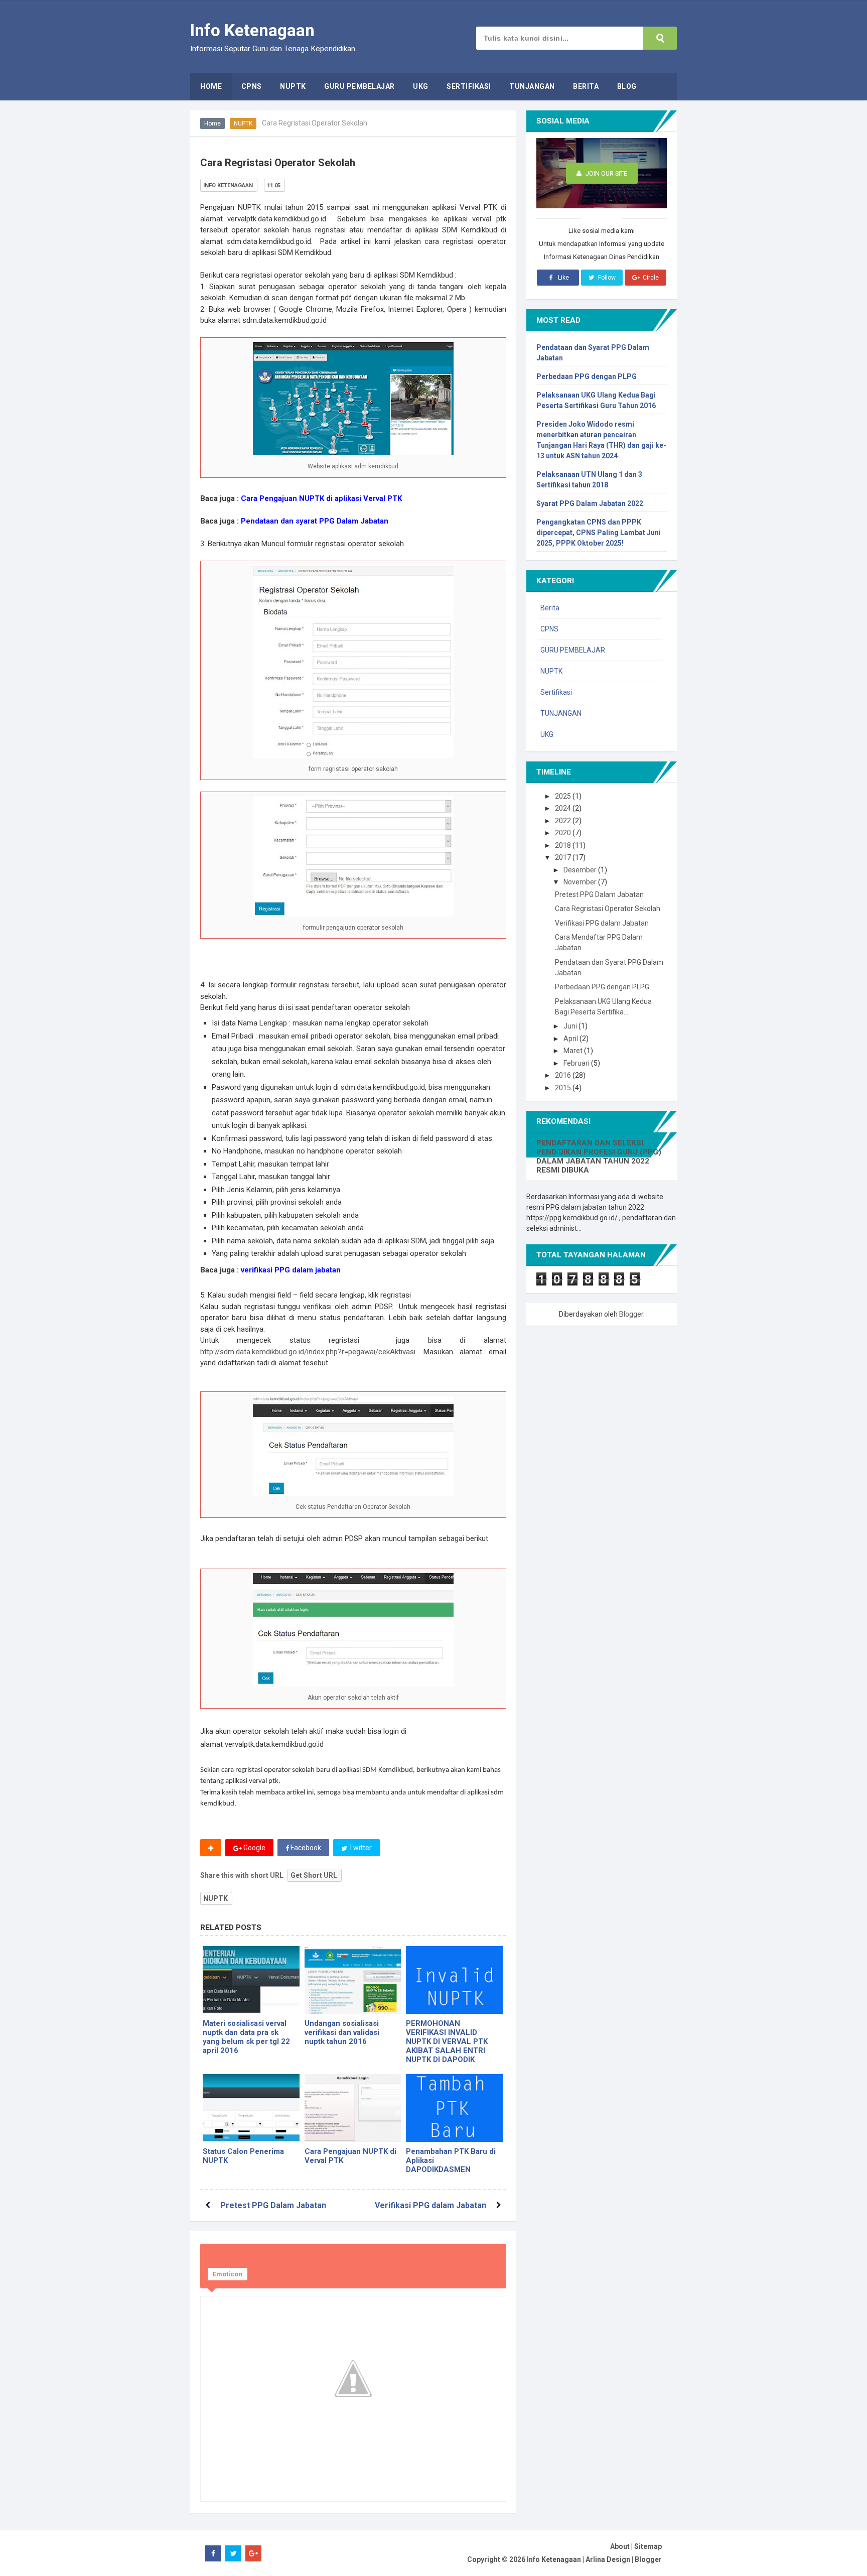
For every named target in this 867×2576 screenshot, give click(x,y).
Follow (606, 278)
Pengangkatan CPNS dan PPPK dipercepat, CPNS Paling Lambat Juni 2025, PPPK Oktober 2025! (599, 533)
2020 (564, 833)
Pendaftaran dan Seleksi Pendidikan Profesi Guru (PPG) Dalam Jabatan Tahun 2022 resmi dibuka (599, 1156)
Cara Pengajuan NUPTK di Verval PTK (350, 2156)
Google (254, 1848)
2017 (564, 857)
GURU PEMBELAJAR (573, 650)
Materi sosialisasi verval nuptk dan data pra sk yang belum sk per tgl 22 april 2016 (246, 2037)
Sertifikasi (556, 692)
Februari (577, 1063)
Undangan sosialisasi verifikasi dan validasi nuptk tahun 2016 (342, 2032)
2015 (564, 1088)
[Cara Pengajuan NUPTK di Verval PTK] (353, 2108)
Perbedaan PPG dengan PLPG (587, 376)
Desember (581, 870)
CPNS (549, 629)
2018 (564, 845)
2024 (564, 808)
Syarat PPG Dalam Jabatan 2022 (590, 503)
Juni (571, 1026)
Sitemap (648, 2546)
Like (563, 278)
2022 (564, 821)
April (571, 1039)
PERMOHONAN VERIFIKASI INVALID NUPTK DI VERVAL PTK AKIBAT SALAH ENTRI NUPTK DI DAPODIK (447, 2041)
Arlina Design (608, 2559)
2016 (564, 1075)
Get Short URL (314, 1875)
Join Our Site (606, 173)
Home (212, 123)
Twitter (359, 1848)
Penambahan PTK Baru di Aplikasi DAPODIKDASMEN (451, 2160)
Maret (574, 1051)
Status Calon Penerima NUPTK (243, 2156)
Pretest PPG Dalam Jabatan (273, 2205)
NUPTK (243, 123)
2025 (564, 796)
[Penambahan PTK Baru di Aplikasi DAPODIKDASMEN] (454, 2108)
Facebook (305, 1848)
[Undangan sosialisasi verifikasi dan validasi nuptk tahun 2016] (353, 1980)
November (581, 882)
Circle (650, 278)
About (620, 2546)
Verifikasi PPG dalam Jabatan (430, 2205)
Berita (550, 608)
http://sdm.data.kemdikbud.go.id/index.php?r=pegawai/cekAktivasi (308, 1352)
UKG (547, 734)
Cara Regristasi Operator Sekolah (608, 909)
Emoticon (228, 2274)
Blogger (631, 1314)
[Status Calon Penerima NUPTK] (251, 2108)
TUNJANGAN (561, 713)
